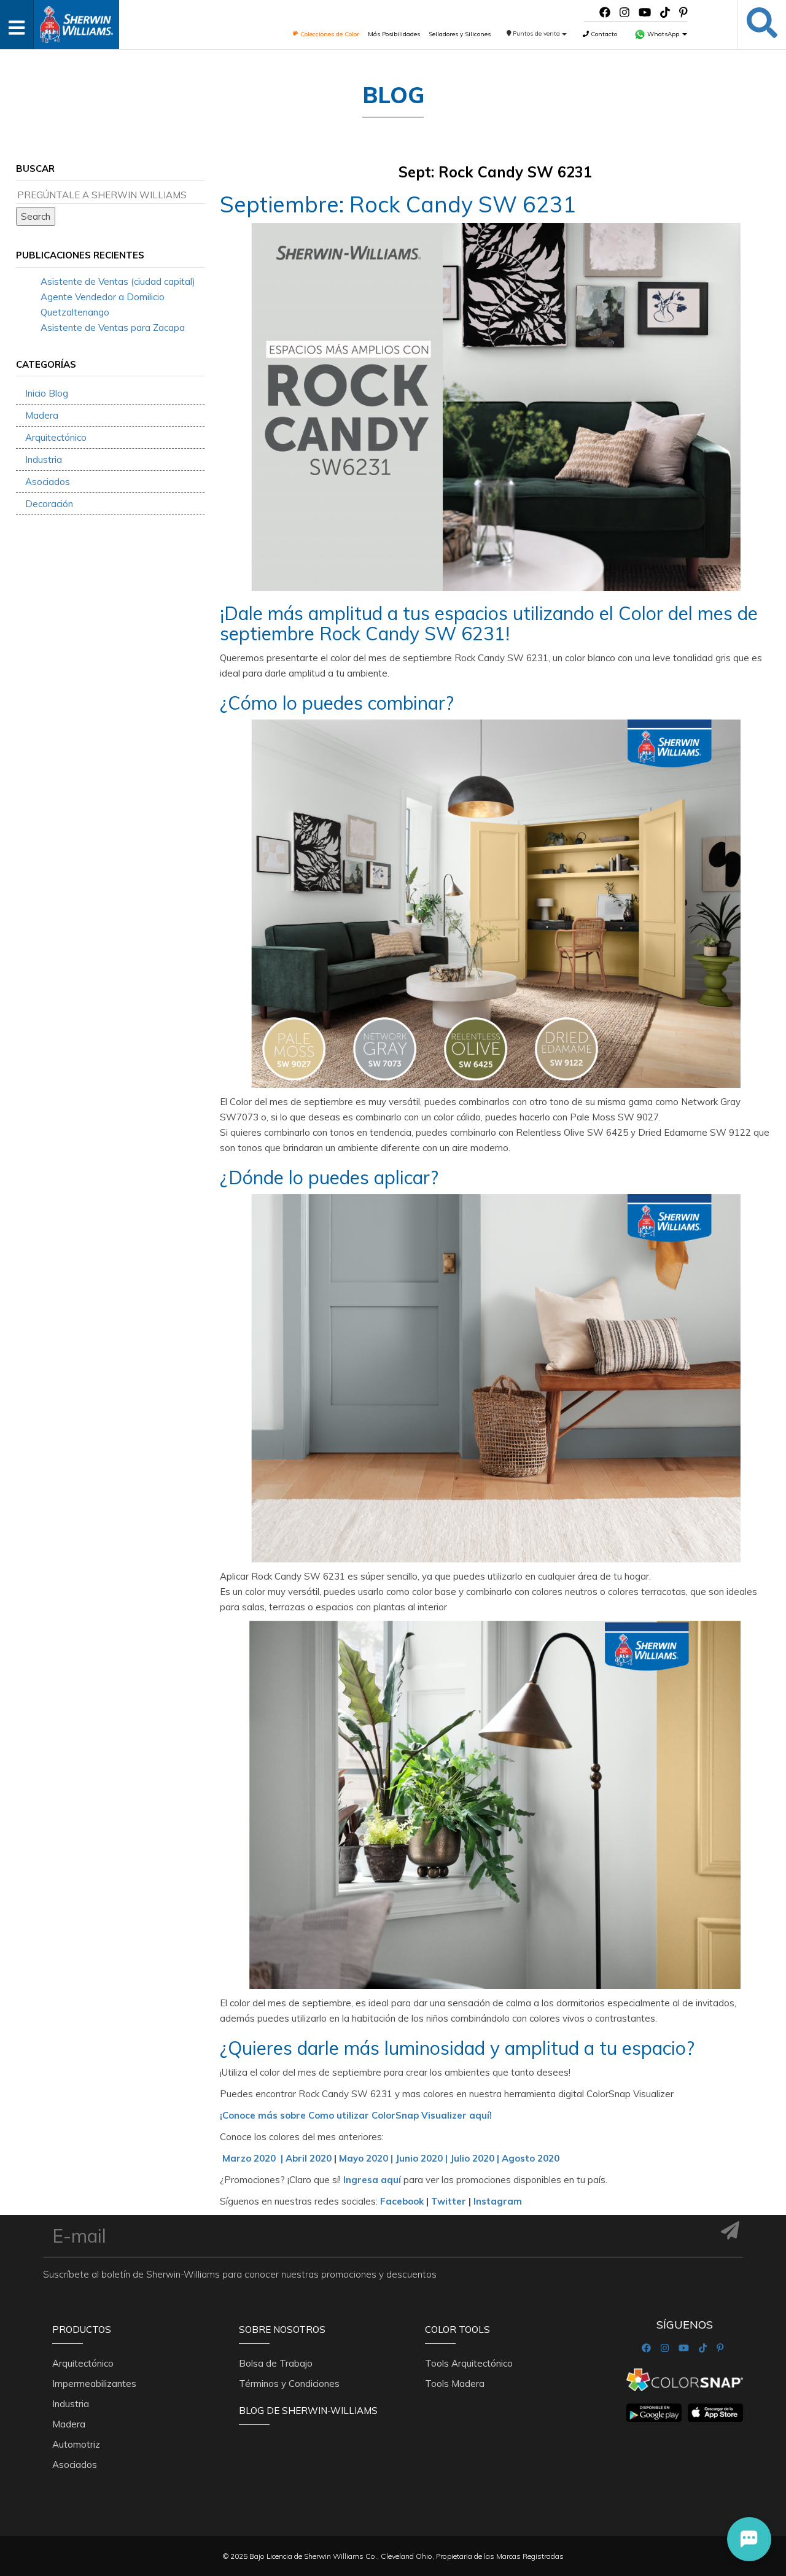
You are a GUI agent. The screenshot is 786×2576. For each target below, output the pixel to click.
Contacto (603, 34)
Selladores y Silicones (460, 34)
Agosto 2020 (531, 2158)
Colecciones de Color (329, 34)
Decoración (49, 504)
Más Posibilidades (394, 34)
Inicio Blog (47, 393)
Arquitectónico (56, 437)
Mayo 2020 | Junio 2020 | (392, 2158)
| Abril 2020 (306, 2158)
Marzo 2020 (250, 2158)
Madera (42, 415)
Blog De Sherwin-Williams (308, 2411)
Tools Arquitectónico (469, 2363)
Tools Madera (455, 2384)
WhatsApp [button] (663, 34)
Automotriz (76, 2444)
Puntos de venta (536, 33)
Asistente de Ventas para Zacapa (113, 328)
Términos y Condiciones (289, 2384)
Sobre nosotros (282, 2330)
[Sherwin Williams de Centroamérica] (76, 21)
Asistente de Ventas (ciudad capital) (118, 281)
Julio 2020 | (475, 2158)
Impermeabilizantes (94, 2384)
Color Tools (457, 2330)
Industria (44, 460)
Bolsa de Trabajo (276, 2363)
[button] (749, 2539)
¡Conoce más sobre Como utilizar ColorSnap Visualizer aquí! (356, 2115)
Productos (82, 2330)
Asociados (48, 482)
